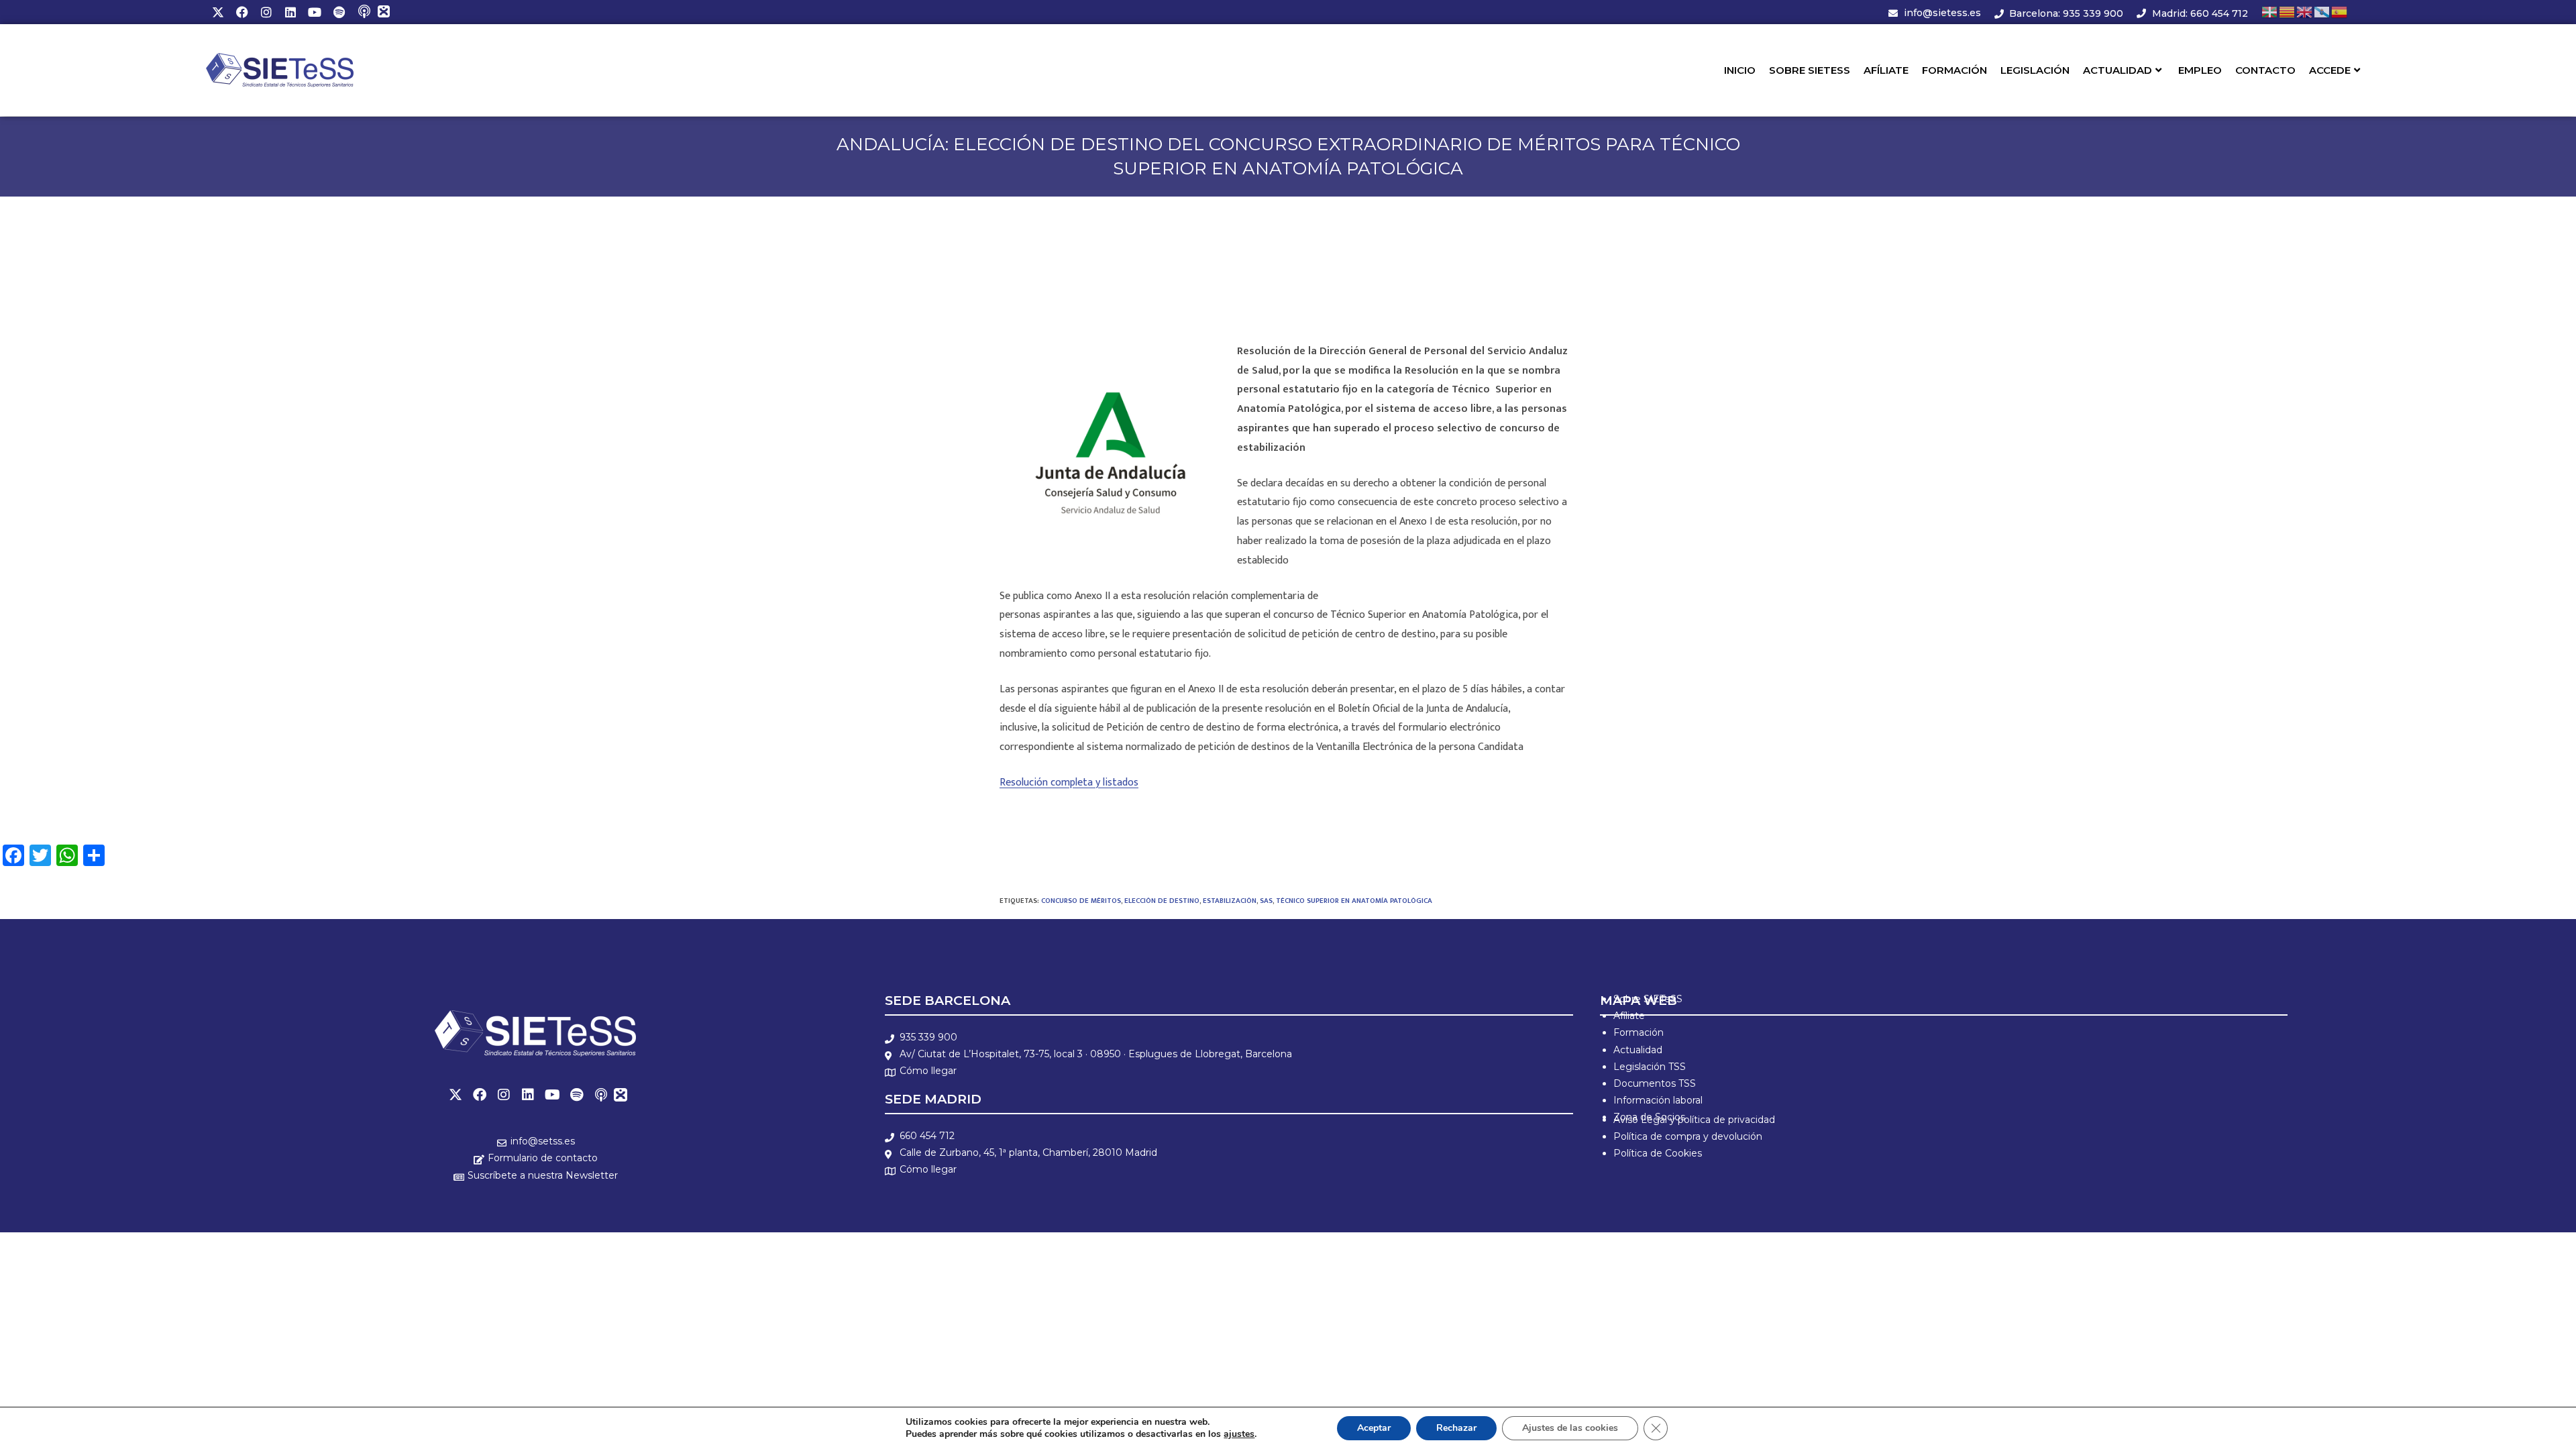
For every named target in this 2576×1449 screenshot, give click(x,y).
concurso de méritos (1081, 901)
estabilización (1230, 901)
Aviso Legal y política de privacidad (1694, 1120)
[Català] (2288, 12)
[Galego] (2322, 12)
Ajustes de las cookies (1570, 1428)
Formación (1639, 1032)
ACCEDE (2330, 70)
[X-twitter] (218, 12)
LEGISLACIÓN (2035, 70)
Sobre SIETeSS (1648, 999)
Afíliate (1629, 1016)
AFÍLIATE (1886, 70)
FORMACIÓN (1954, 70)
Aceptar (1374, 1428)
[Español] (2340, 12)
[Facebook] (242, 12)
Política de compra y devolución (1688, 1136)
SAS (1266, 901)
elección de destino (1162, 901)
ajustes (1239, 1434)
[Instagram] (266, 12)
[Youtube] (315, 12)
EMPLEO (2200, 70)
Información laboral (1658, 1100)
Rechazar (1456, 1428)
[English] (2305, 12)
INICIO (1740, 70)
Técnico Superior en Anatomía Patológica (1354, 901)
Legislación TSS (1650, 1067)
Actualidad (1638, 1050)
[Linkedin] (290, 12)
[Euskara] (2270, 12)
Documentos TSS (1655, 1083)
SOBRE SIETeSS (1810, 70)
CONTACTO (2265, 70)
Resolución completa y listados (1069, 783)
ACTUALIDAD (2117, 70)
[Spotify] (339, 12)
